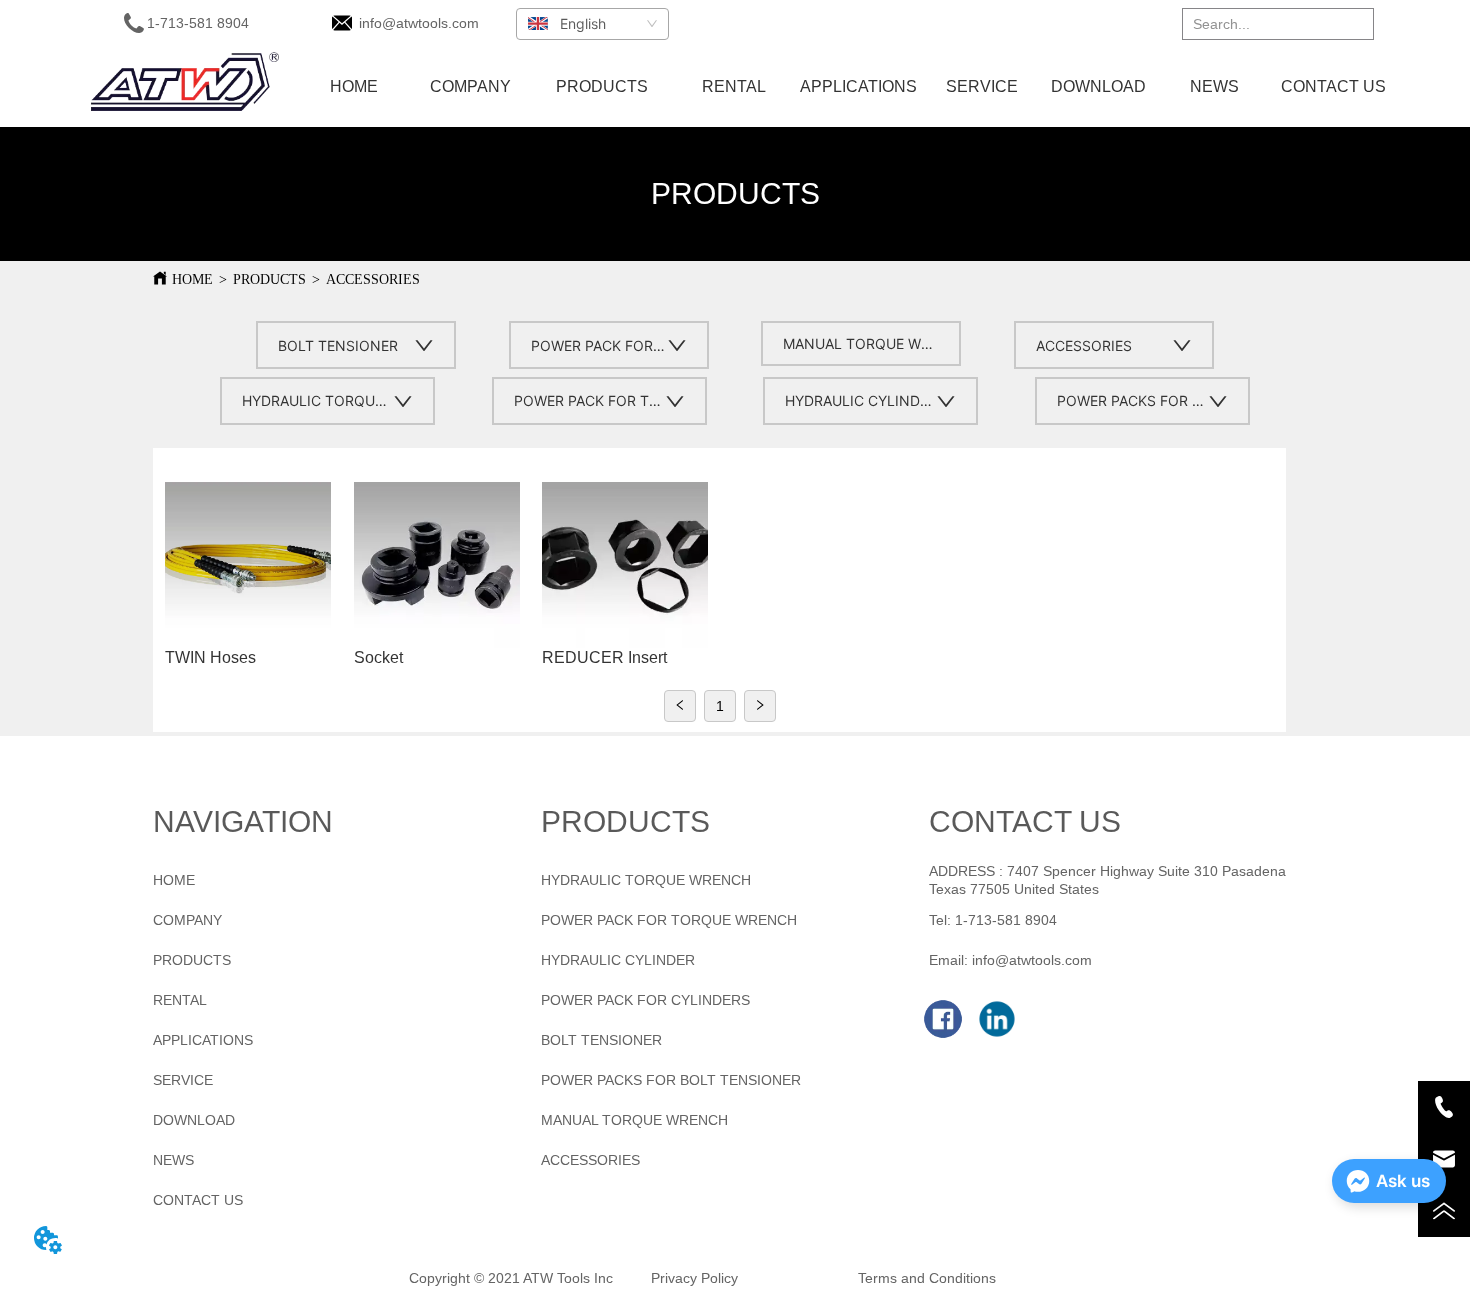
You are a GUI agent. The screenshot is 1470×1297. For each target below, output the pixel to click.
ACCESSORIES (373, 279)
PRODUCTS (269, 279)
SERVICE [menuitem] (982, 86)
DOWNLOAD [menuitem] (1098, 86)
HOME (192, 279)
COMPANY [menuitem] (470, 86)
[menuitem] (602, 87)
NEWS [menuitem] (1214, 86)
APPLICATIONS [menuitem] (858, 86)
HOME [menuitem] (354, 86)
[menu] (844, 87)
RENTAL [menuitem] (734, 86)
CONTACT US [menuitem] (1333, 86)
